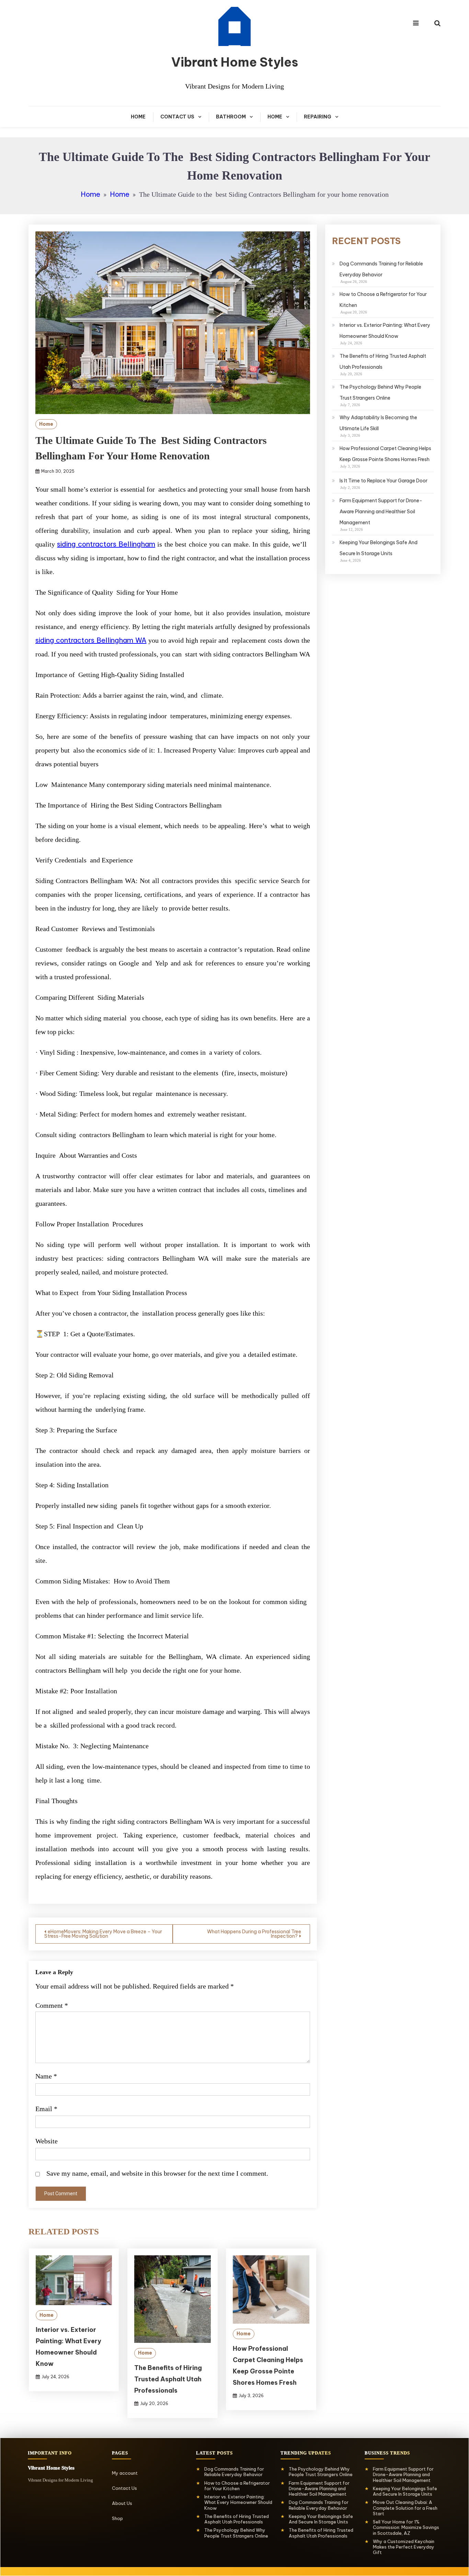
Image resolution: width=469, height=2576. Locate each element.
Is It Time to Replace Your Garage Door (384, 481)
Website (47, 2141)
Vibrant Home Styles (235, 62)
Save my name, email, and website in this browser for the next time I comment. (157, 2173)
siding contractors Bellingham (106, 544)
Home (138, 117)
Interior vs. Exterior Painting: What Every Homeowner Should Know (385, 331)
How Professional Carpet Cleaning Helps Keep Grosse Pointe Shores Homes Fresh (385, 454)
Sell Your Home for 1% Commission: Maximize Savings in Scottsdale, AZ (406, 2527)
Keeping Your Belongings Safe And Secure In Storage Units (379, 548)
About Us (122, 2503)
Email (46, 2109)
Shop (117, 2518)
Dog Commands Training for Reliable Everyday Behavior (381, 269)
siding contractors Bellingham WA (91, 640)
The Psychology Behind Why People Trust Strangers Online (380, 392)
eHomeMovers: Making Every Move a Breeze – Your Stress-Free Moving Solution (103, 1934)
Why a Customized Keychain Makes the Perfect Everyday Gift (404, 2547)
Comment (52, 2005)
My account (125, 2473)
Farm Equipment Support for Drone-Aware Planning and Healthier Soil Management (381, 512)
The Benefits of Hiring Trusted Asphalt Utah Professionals (168, 2379)
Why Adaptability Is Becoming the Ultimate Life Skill (378, 423)
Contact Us (177, 117)
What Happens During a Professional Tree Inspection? (254, 1934)
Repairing (318, 117)
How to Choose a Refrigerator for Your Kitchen (383, 300)
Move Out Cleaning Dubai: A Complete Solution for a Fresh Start (405, 2508)
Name (46, 2076)
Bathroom (231, 117)
